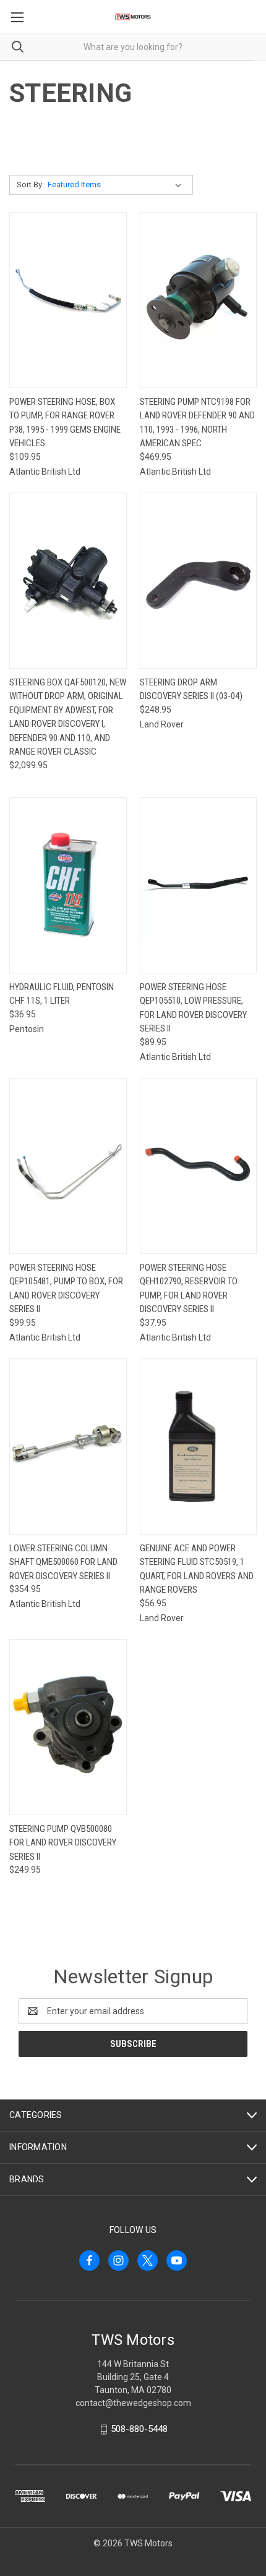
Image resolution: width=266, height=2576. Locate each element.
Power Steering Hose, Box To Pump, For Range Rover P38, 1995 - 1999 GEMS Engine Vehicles (65, 423)
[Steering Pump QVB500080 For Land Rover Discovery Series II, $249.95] (68, 1727)
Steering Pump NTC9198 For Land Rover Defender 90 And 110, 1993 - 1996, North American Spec (197, 423)
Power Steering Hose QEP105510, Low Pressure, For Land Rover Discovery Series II (193, 1008)
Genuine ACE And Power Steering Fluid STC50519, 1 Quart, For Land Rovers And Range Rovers (197, 1569)
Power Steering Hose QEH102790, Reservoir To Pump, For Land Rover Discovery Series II (189, 1289)
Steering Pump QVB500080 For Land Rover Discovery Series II (63, 1843)
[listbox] (117, 185)
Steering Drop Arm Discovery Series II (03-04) (191, 689)
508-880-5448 (139, 2429)
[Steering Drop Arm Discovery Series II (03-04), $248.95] (199, 581)
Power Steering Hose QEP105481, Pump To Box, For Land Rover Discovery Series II (66, 1289)
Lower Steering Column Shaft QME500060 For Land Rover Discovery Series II (63, 1562)
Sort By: (30, 184)
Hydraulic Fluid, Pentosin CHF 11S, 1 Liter (62, 994)
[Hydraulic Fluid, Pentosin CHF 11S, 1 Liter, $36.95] (68, 885)
